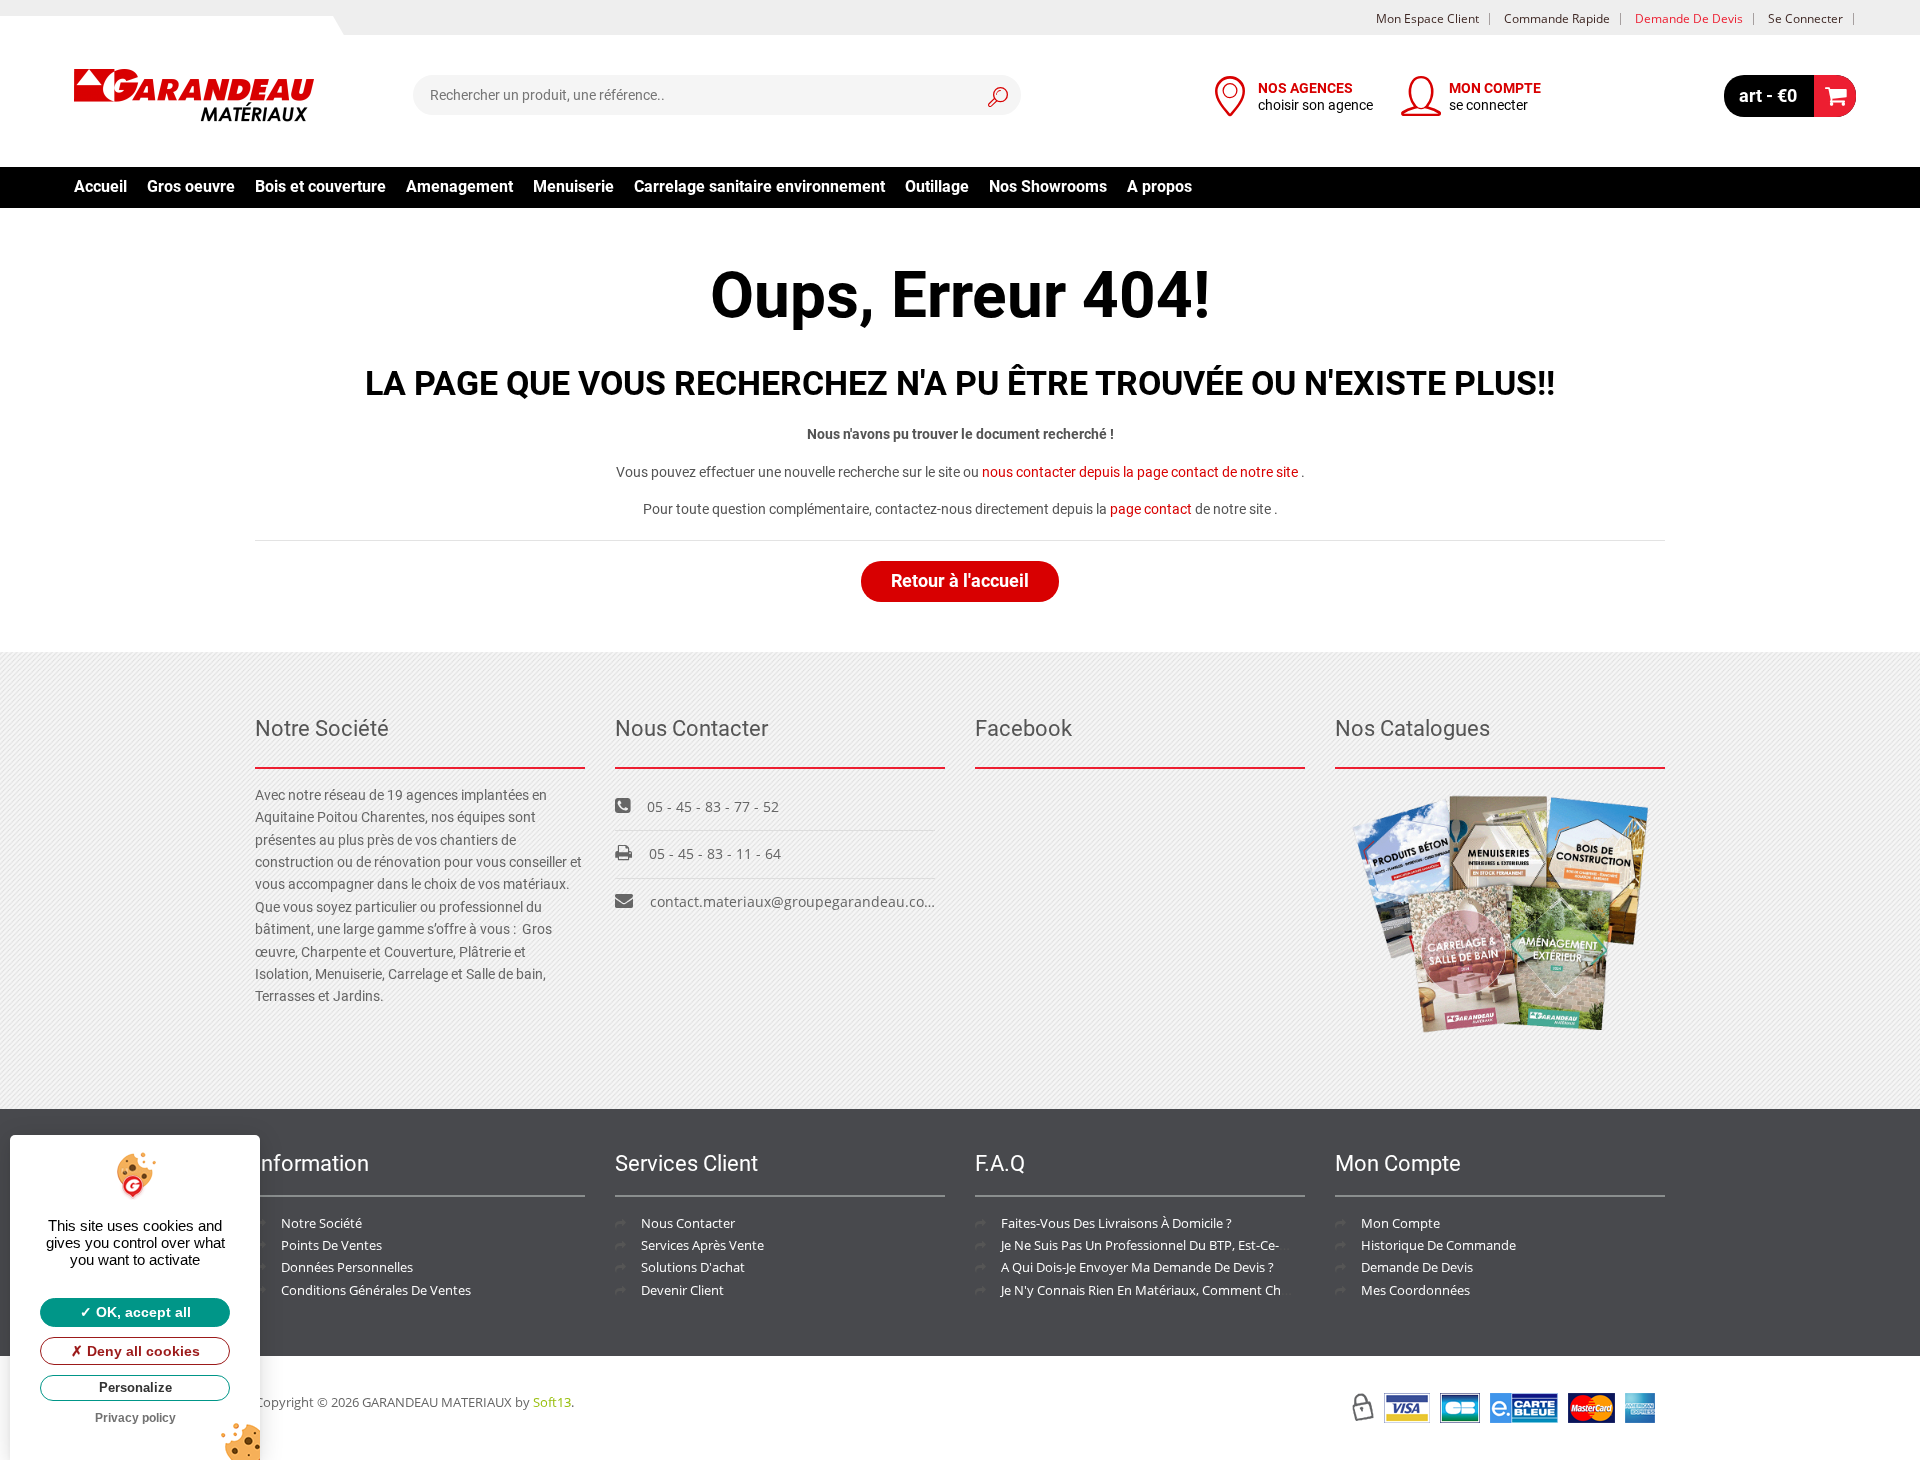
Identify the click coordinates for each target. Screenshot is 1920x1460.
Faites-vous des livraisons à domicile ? (1116, 1223)
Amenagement (459, 186)
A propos (1159, 186)
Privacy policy (135, 1418)
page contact (1151, 509)
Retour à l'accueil (960, 580)
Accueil (100, 186)
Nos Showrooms (1048, 186)
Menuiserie (573, 186)
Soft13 (552, 1402)
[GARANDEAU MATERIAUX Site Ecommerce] (194, 98)
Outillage (937, 186)
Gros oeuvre (191, 186)
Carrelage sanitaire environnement (759, 186)
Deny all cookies (141, 1351)
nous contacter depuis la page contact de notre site (1140, 472)
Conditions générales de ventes (376, 1290)
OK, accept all (141, 1312)
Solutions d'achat (693, 1267)
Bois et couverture (320, 186)
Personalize (135, 1387)
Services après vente (702, 1245)
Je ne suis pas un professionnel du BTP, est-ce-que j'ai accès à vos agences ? (1228, 1245)
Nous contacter (688, 1223)
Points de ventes (331, 1245)
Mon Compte (1400, 1223)
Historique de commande (1438, 1245)
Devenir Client (682, 1290)
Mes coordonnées (1415, 1290)
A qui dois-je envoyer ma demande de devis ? (1137, 1267)
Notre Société (321, 1223)
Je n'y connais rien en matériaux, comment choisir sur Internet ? (1195, 1290)
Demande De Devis (1417, 1267)
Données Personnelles (347, 1267)
